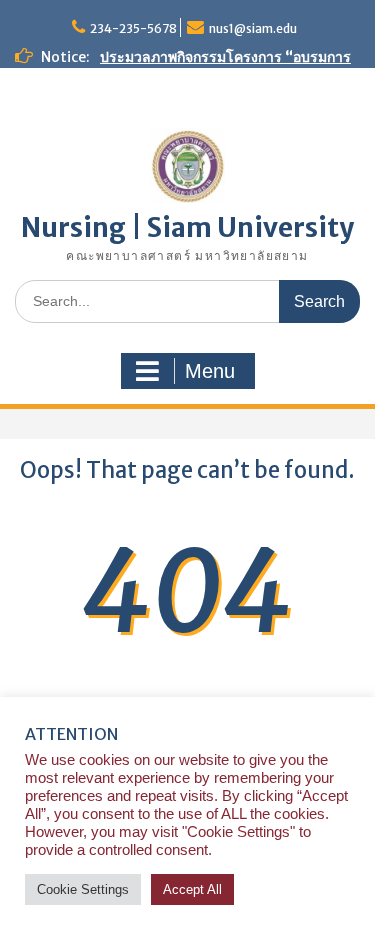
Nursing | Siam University (187, 227)
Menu (210, 371)
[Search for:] (187, 300)
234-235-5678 (133, 28)
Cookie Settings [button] (83, 889)
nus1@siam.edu (253, 28)
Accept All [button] (192, 889)
